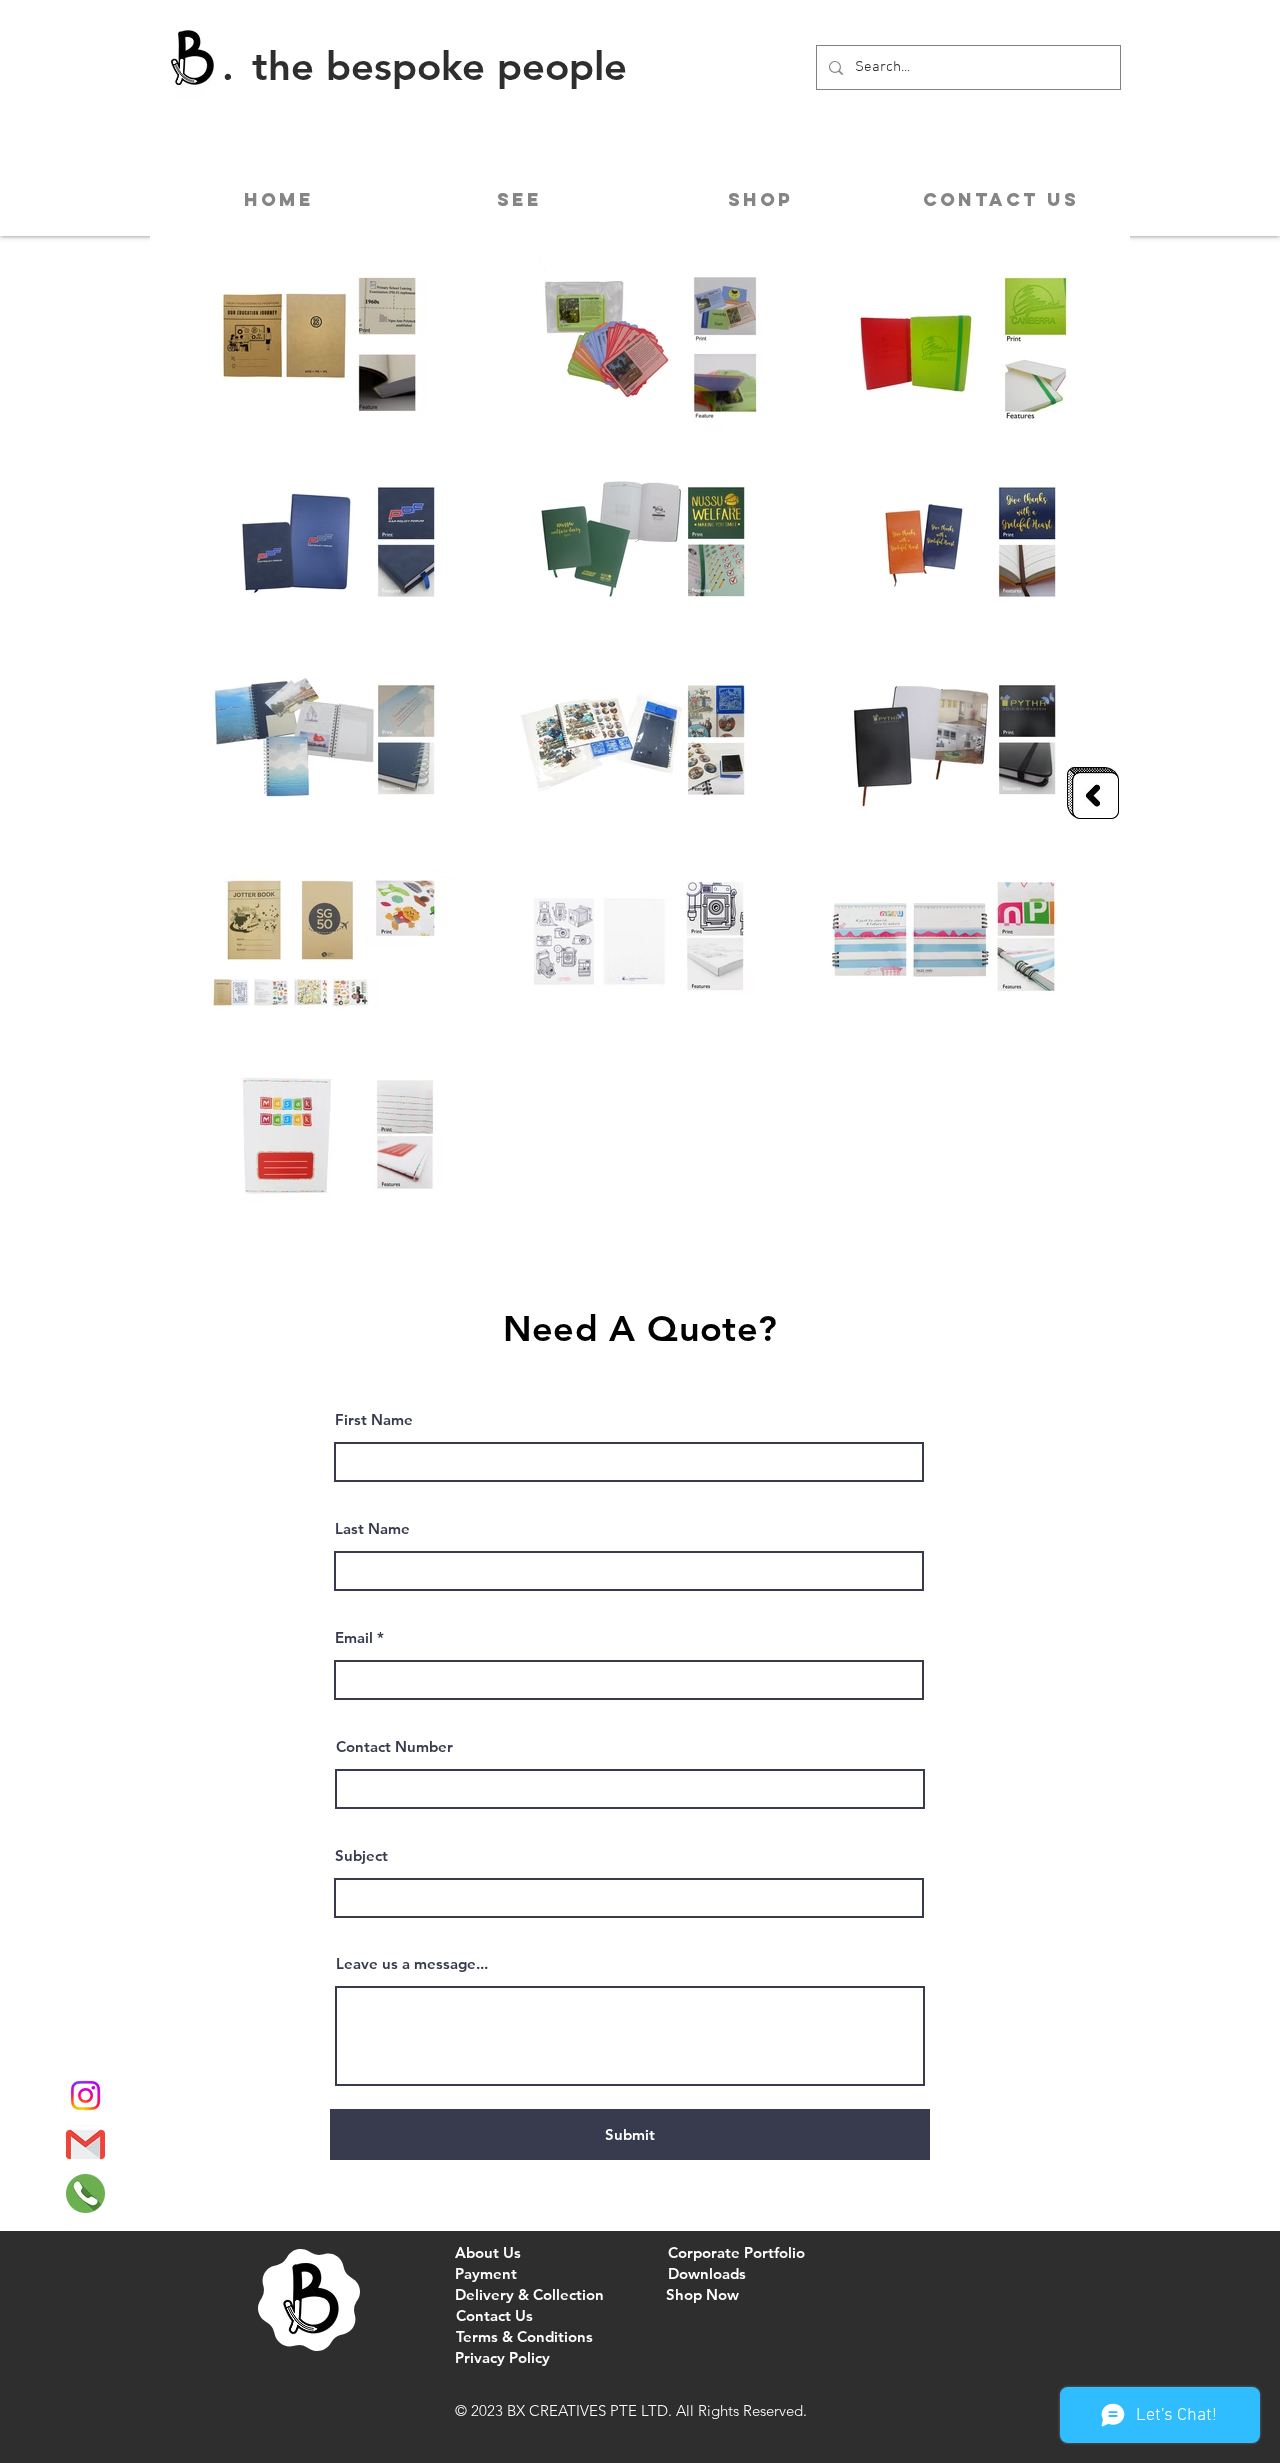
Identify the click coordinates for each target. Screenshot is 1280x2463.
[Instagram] (85, 2095)
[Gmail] (85, 2144)
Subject (361, 1855)
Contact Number (394, 1746)
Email (354, 1637)
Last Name (372, 1528)
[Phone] (85, 2193)
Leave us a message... (412, 1963)
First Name (374, 1419)
